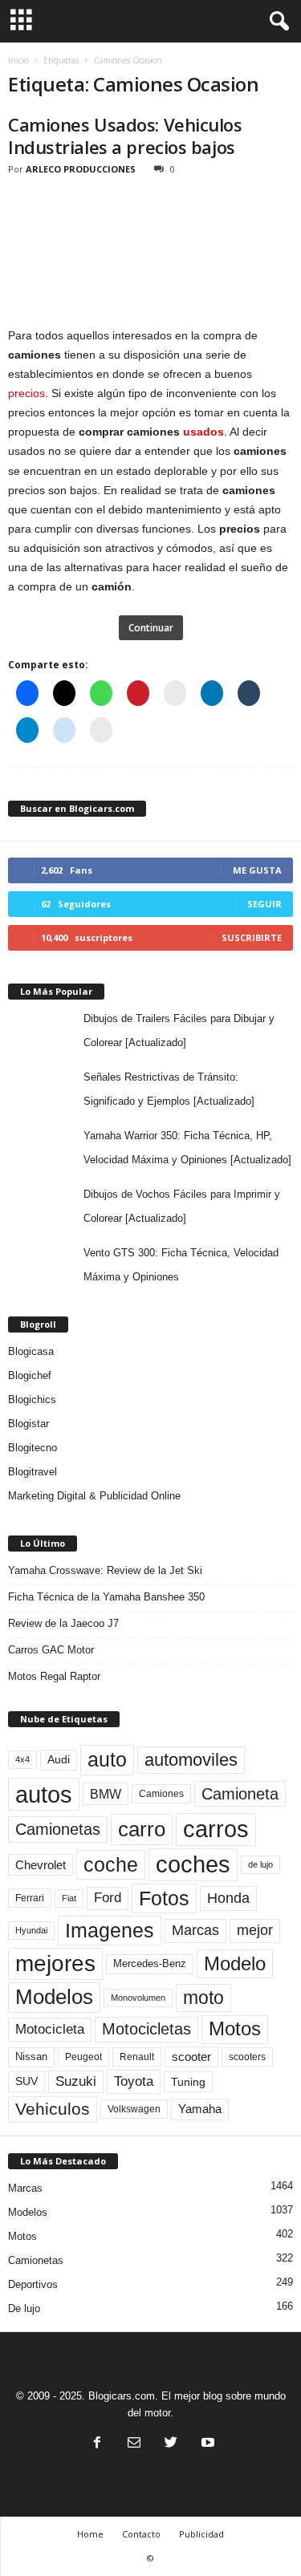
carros (216, 1829)
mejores (55, 1963)
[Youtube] (206, 2444)
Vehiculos (53, 2109)
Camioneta (240, 1794)
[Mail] (134, 2444)
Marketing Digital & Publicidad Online (94, 1496)
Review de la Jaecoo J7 (63, 1623)
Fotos (164, 1898)
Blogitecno (33, 1448)
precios (26, 393)
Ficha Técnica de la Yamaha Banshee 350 (106, 1597)
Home (90, 2534)
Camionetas (58, 1829)
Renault (137, 2057)
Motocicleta (50, 2029)
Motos (235, 2029)
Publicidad (201, 2534)
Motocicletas (146, 2029)
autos (44, 1794)
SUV (26, 2081)
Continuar (151, 628)
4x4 (22, 1759)
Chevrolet (41, 1865)
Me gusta (257, 870)
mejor (255, 1930)
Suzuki (76, 2081)
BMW (106, 1794)
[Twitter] (171, 2444)
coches (193, 1864)
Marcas (195, 1930)
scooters (247, 2057)
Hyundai (31, 1930)
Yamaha (200, 2109)
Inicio (18, 60)
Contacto (141, 2534)
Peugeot (83, 2057)
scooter (191, 2057)
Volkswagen (134, 2109)
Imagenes (110, 1930)
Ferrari (30, 1898)
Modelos (54, 1997)
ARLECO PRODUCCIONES (81, 169)
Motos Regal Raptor (54, 1676)
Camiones (161, 1793)
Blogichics (32, 1400)
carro (142, 1829)
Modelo (235, 1963)
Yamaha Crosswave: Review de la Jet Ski (105, 1570)
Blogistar (28, 1424)
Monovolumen (138, 1998)
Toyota (134, 2081)
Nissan (31, 2057)
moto (203, 1998)
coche (111, 1864)
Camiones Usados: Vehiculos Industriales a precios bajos (125, 136)
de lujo (260, 1864)
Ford (108, 1898)
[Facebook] (97, 2444)
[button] (276, 22)
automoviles (191, 1760)
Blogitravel (33, 1472)
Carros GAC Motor (51, 1650)
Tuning (188, 2082)
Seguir (264, 904)
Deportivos (33, 2284)
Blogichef (30, 1375)
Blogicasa (31, 1351)
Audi (59, 1760)
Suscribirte (252, 937)
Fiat (69, 1898)
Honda (228, 1898)
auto (107, 1759)
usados (203, 432)
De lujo (24, 2308)
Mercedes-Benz (150, 1964)
